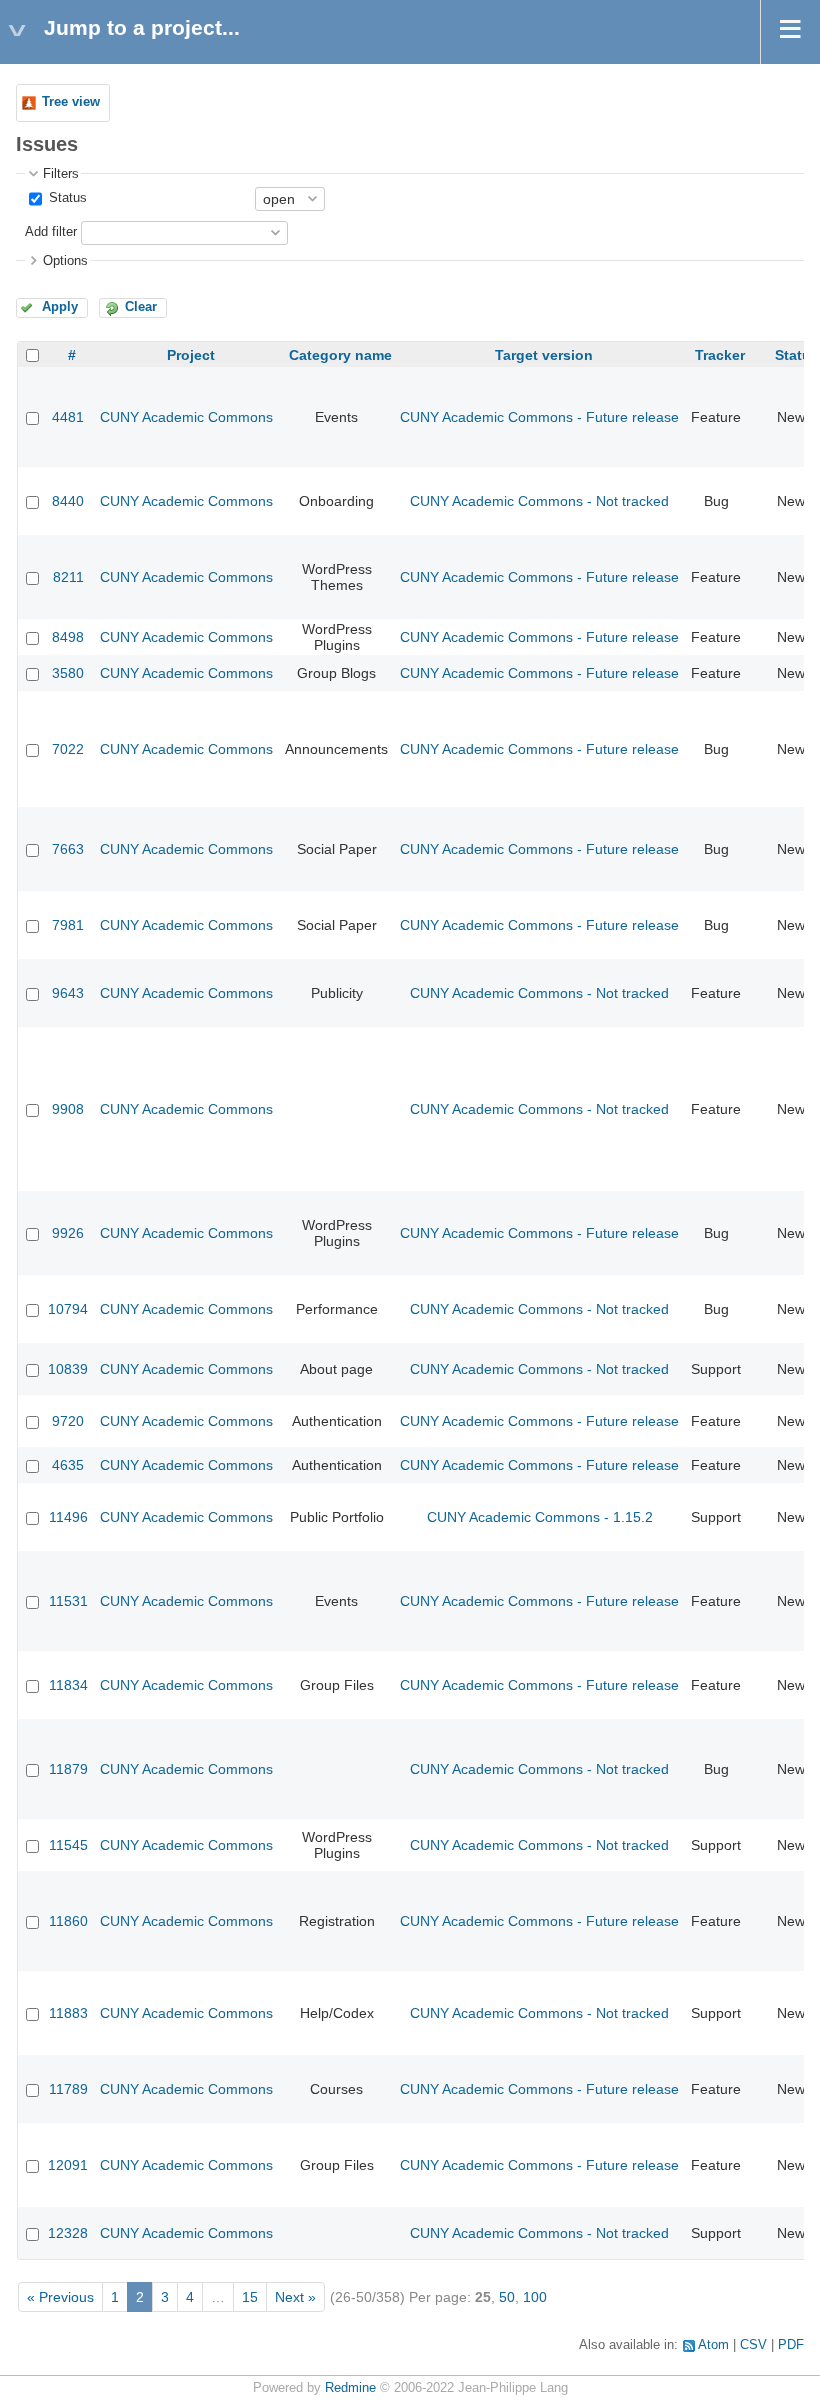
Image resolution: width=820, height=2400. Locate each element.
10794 (68, 1309)
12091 (68, 2165)
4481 (68, 417)
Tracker (720, 355)
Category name (340, 355)
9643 (68, 993)
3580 (68, 673)
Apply (60, 307)
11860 (68, 1921)
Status (66, 198)
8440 (68, 501)
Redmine (350, 2388)
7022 (68, 749)
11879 (68, 1769)
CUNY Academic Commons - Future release (539, 417)
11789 (68, 2089)
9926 (68, 1233)
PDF (791, 2345)
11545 (68, 1845)
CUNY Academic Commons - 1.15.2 (540, 1517)
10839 (68, 1369)
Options (65, 261)
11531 (68, 1601)
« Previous (60, 2297)
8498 (68, 637)
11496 (68, 1517)
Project (191, 355)
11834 (68, 1685)
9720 (68, 1421)
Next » (295, 2297)
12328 (68, 2233)
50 (507, 2297)
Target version (544, 355)
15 (250, 2297)
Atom (713, 2345)
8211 (68, 577)
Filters (61, 174)
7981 (68, 925)
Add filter (51, 232)
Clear (141, 307)
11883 (68, 2013)
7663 (68, 849)
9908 (68, 1109)
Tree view (71, 102)
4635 (68, 1465)
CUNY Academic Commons (186, 417)
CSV (753, 2345)
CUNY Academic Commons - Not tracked (539, 501)
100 (535, 2297)
